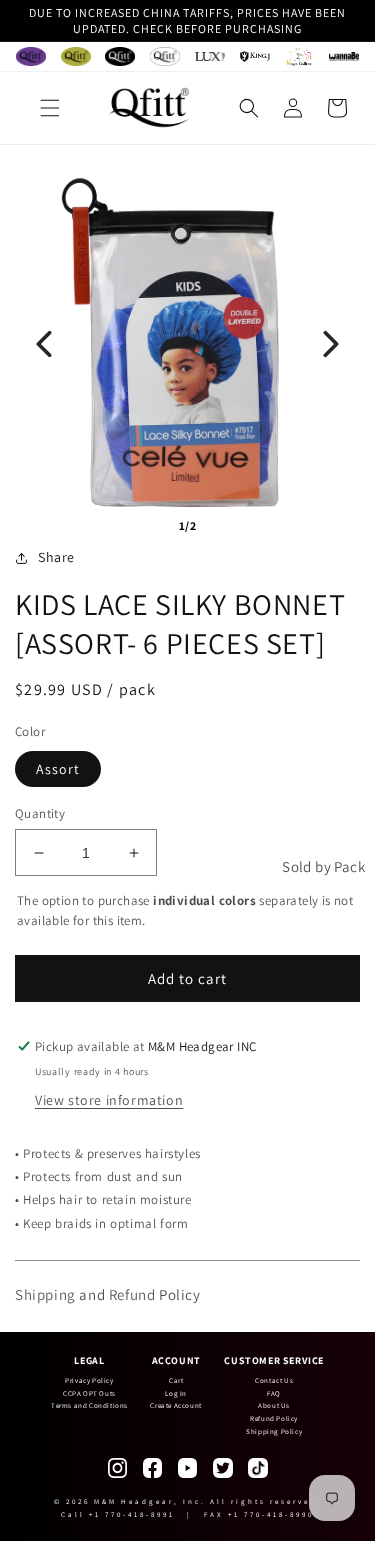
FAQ (274, 1393)
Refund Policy (274, 1418)
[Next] (331, 344)
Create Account (175, 1405)
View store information (109, 1100)
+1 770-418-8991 (132, 1514)
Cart (176, 1380)
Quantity (40, 813)
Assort (58, 769)
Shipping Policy (274, 1431)
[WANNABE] (344, 57)
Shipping (45, 1294)
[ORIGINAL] (31, 57)
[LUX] (210, 57)
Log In (176, 1393)
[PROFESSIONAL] (120, 57)
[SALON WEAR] (299, 56)
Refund (132, 1294)
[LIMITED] (165, 57)
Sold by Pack (323, 866)
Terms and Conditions (89, 1405)
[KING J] (255, 56)
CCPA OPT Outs (89, 1393)
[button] (50, 108)
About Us (274, 1405)
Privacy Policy (89, 1380)
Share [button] (56, 557)
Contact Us (274, 1380)
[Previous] (44, 344)
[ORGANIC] (76, 57)
